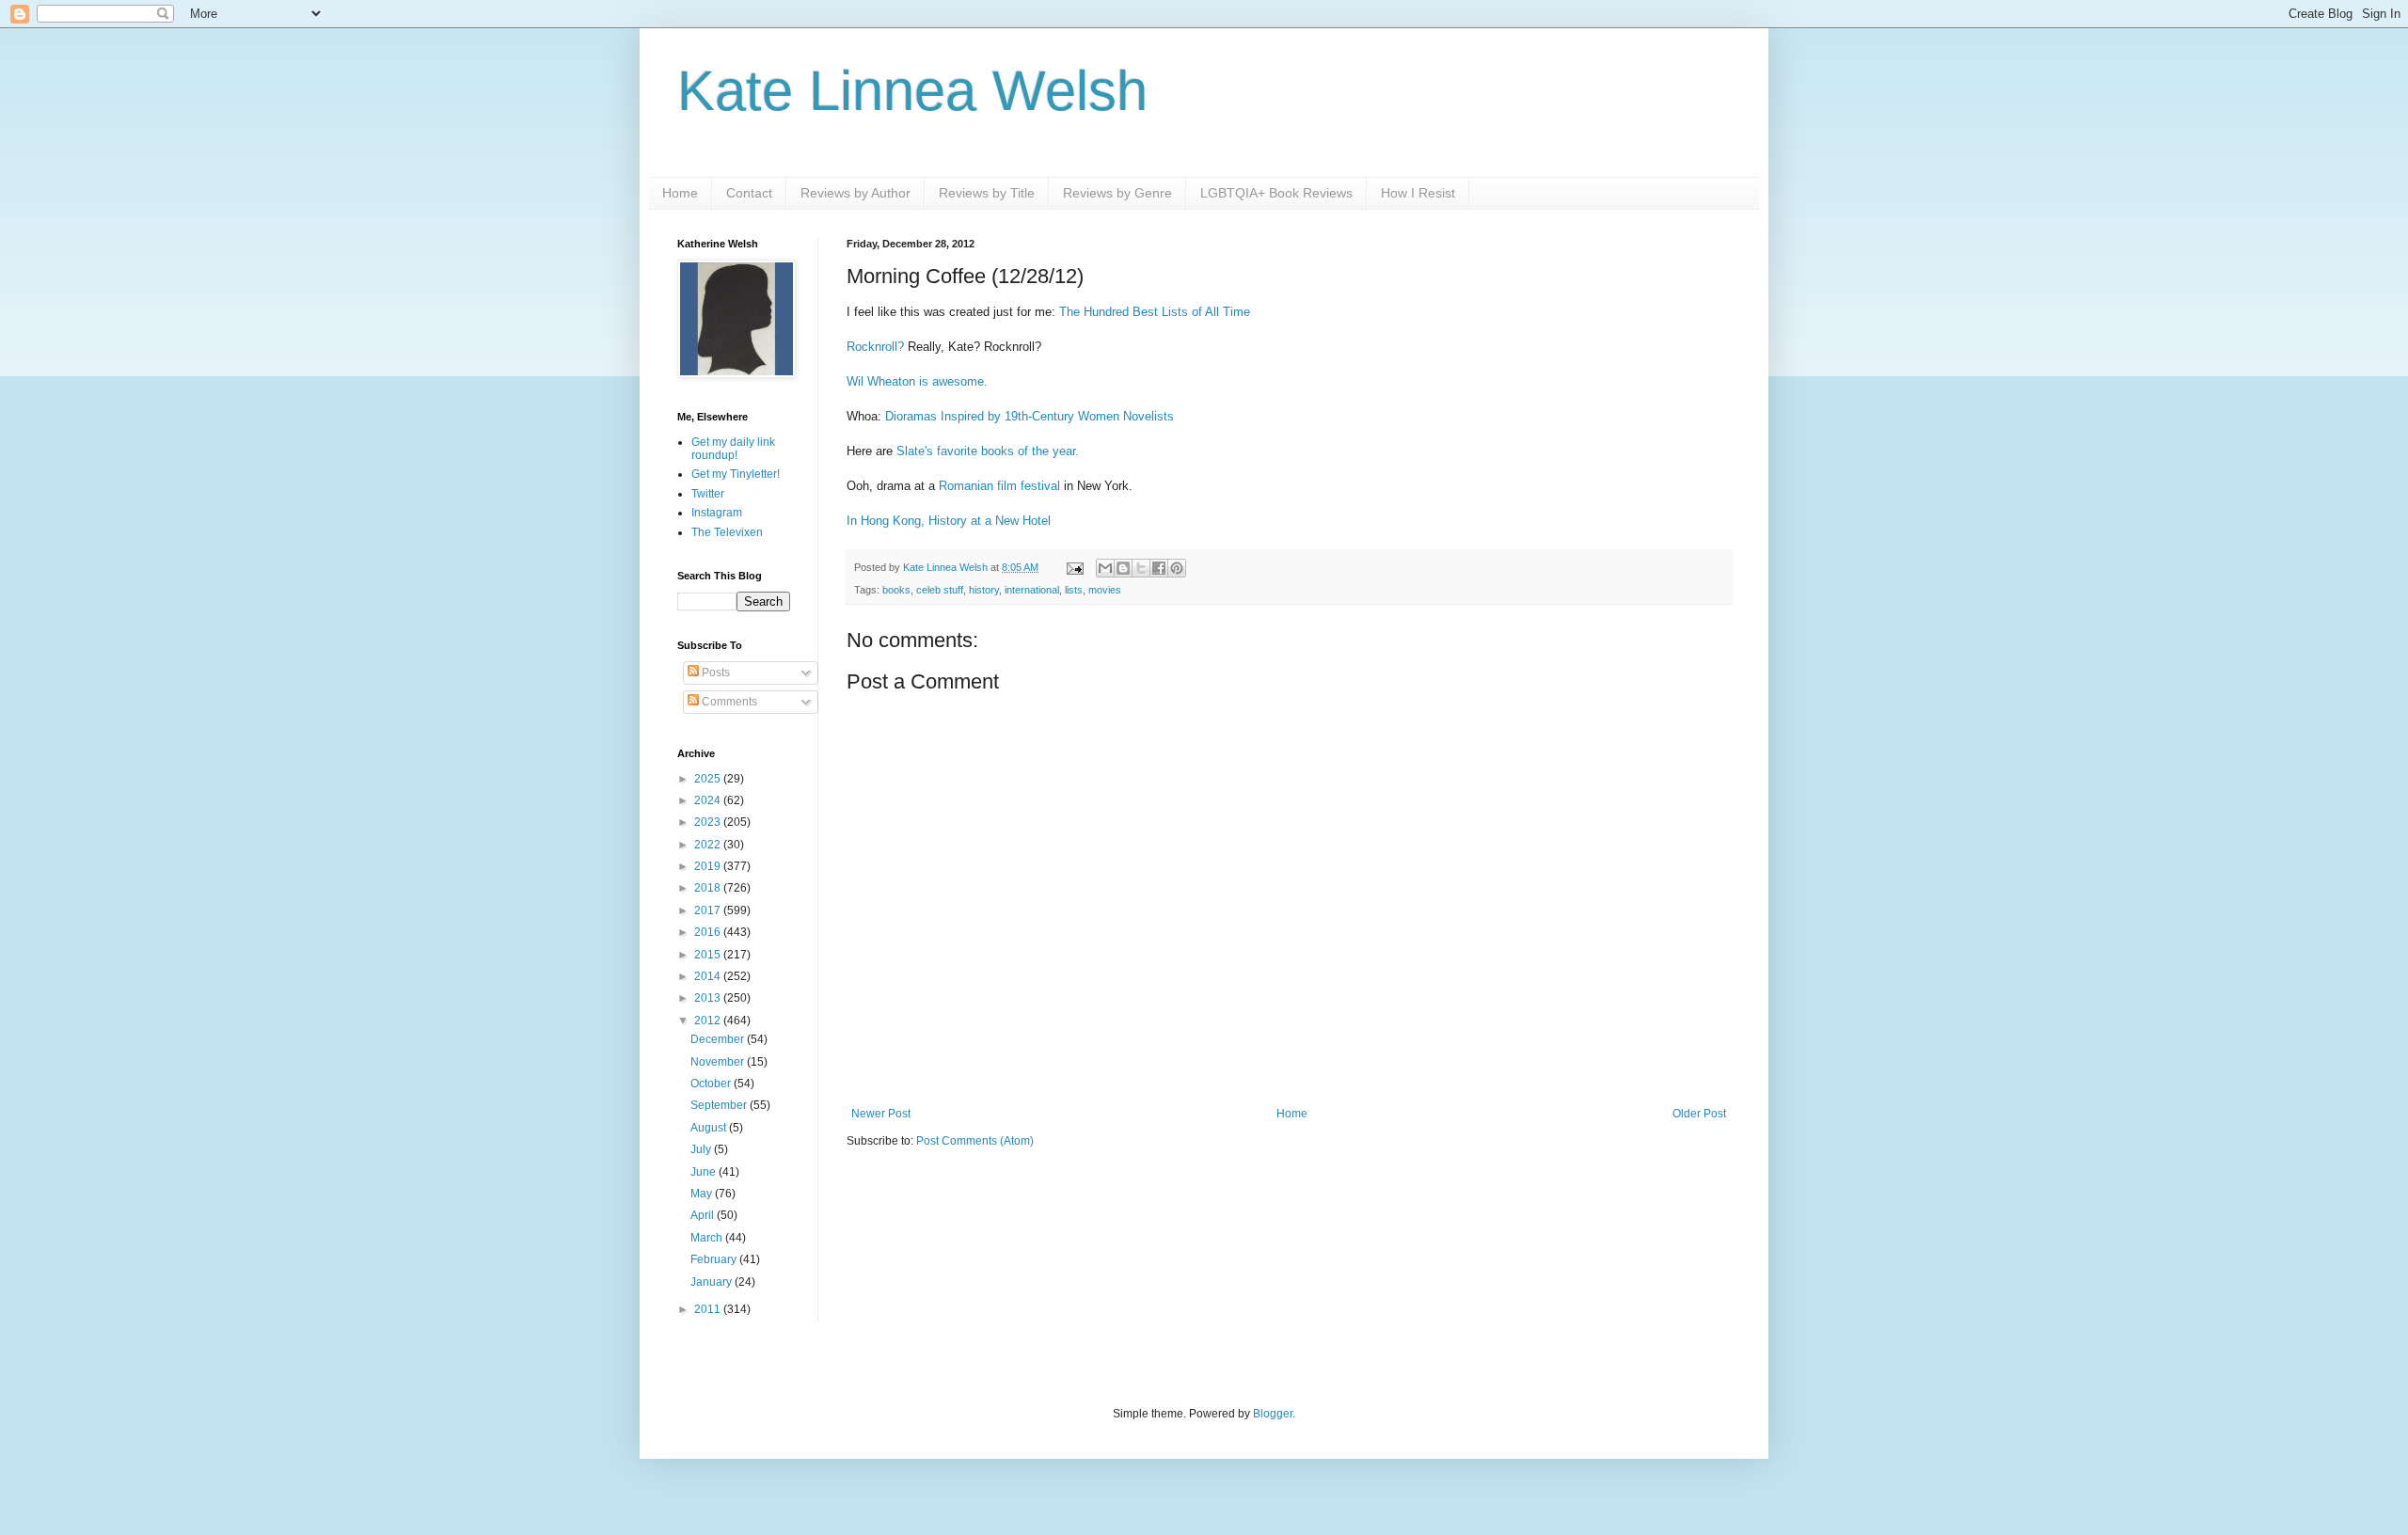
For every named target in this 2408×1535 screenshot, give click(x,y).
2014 (709, 976)
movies (1105, 590)
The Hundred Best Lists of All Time (1155, 312)
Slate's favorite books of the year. (988, 451)
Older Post (1699, 1114)
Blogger (1273, 1414)
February (715, 1259)
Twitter (708, 494)
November (719, 1062)
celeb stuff (940, 590)
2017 (709, 910)
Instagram (717, 513)
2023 (709, 822)
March (708, 1238)
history (984, 590)
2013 (709, 998)
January (713, 1282)
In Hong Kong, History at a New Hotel (949, 521)
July (702, 1149)
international (1032, 590)
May (703, 1194)
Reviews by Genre (1117, 193)
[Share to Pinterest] (1177, 568)
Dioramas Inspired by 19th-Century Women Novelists (1030, 416)
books (896, 590)
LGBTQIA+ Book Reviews (1276, 193)
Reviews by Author (855, 193)
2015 (709, 955)
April (704, 1215)
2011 (709, 1309)
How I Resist (1418, 193)
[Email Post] (1074, 567)
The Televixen (727, 532)
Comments (728, 702)
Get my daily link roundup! (733, 449)
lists (1074, 590)
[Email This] (1105, 568)
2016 (709, 932)
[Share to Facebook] (1159, 568)
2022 (709, 845)
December (719, 1039)
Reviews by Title (987, 193)
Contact (749, 193)
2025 (709, 779)
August (710, 1128)
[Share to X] (1141, 568)
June (705, 1172)
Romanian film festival (999, 486)
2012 (709, 1021)
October (712, 1084)
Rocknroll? (875, 347)
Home (680, 193)
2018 (709, 888)
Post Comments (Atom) (975, 1141)
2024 (709, 800)
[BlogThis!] (1123, 568)
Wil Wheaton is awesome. (917, 381)
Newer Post (881, 1114)
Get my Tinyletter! (736, 474)
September (720, 1105)
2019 (709, 866)
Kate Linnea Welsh (912, 91)
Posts (714, 673)
